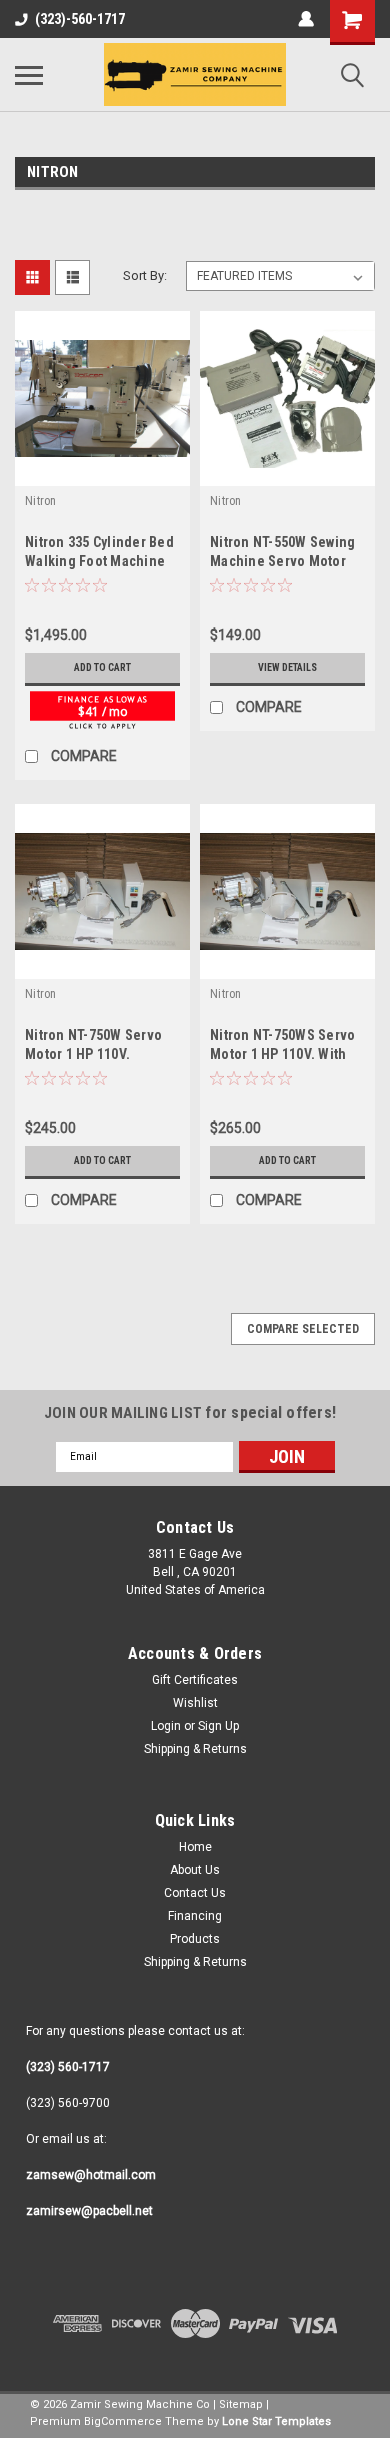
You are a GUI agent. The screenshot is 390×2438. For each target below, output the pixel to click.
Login (166, 1726)
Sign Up (218, 1726)
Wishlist (195, 1703)
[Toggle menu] (29, 75)
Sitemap (241, 2404)
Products (195, 1939)
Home (195, 1847)
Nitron (41, 501)
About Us (195, 1870)
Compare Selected (303, 1329)
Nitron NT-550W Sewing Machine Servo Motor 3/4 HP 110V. (282, 561)
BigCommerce (123, 2421)
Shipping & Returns (195, 1749)
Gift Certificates (195, 1680)
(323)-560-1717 (80, 19)
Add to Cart (102, 667)
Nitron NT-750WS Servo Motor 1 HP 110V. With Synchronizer (282, 1054)
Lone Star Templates (276, 2421)
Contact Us (195, 1893)
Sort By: (145, 275)
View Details (287, 667)
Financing (195, 1916)
